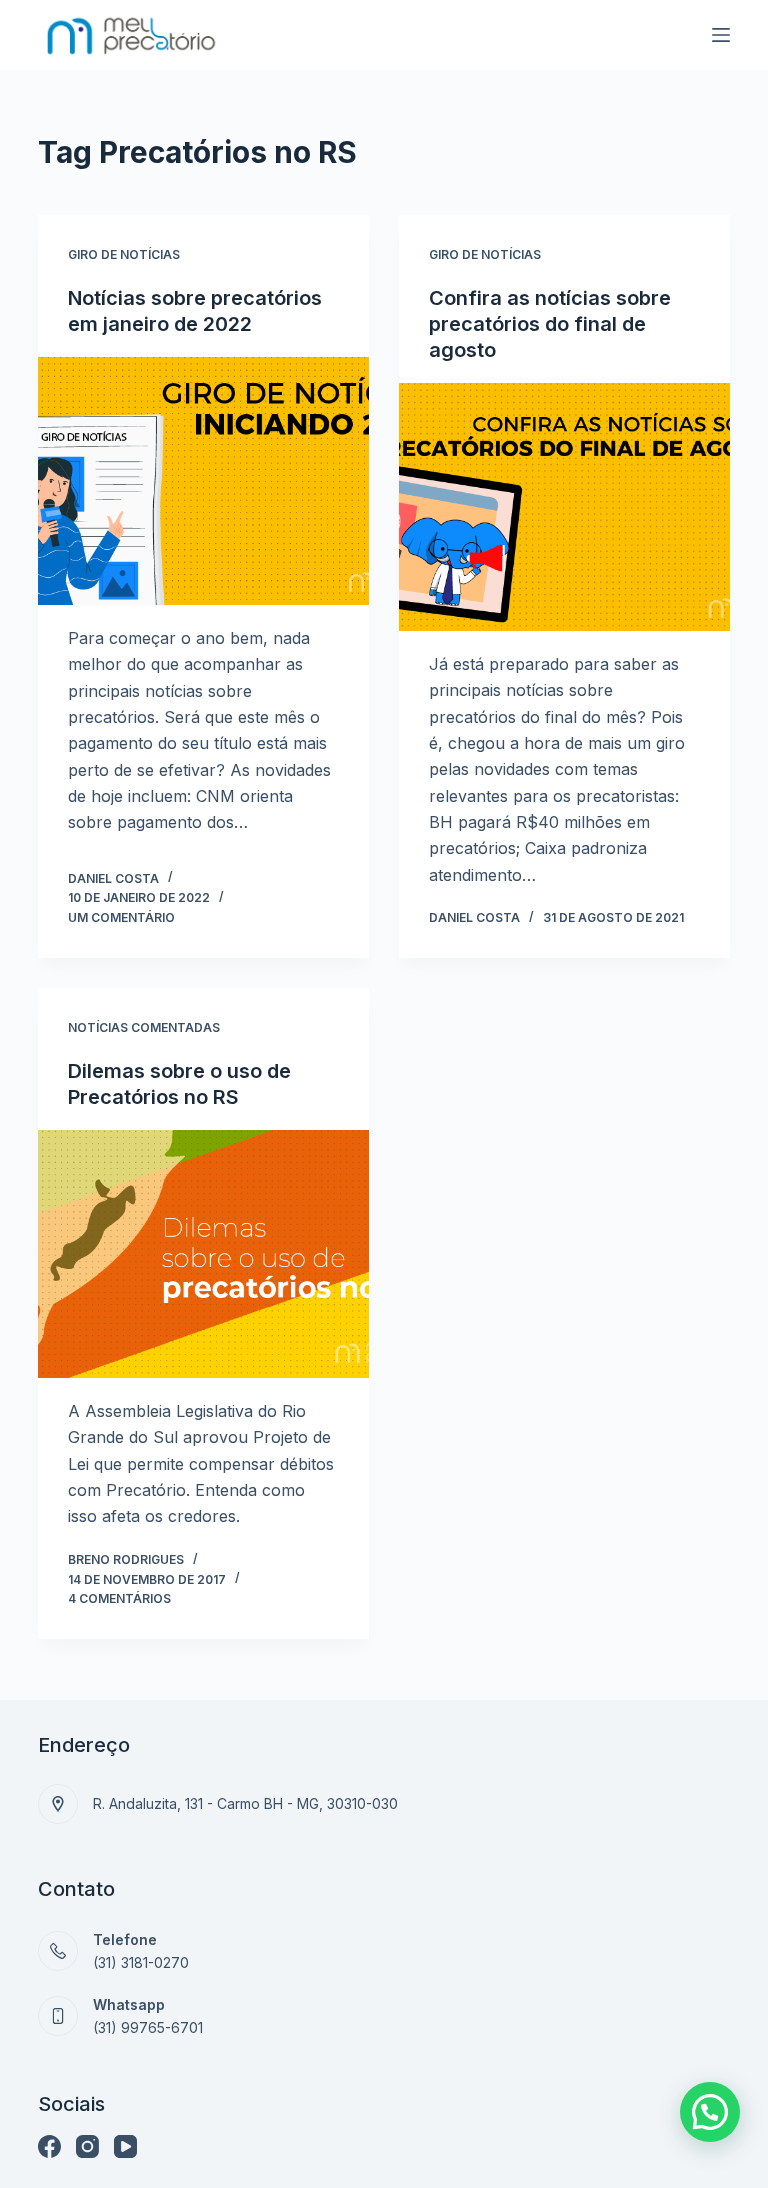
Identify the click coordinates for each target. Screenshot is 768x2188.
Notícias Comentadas (144, 1027)
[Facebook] (49, 2146)
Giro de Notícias (124, 254)
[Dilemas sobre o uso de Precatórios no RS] (203, 1254)
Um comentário (121, 917)
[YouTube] (125, 2146)
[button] (710, 2112)
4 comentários (119, 1598)
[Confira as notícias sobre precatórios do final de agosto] (564, 507)
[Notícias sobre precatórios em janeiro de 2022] (203, 481)
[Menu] (721, 35)
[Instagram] (87, 2146)
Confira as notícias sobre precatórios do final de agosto (550, 324)
